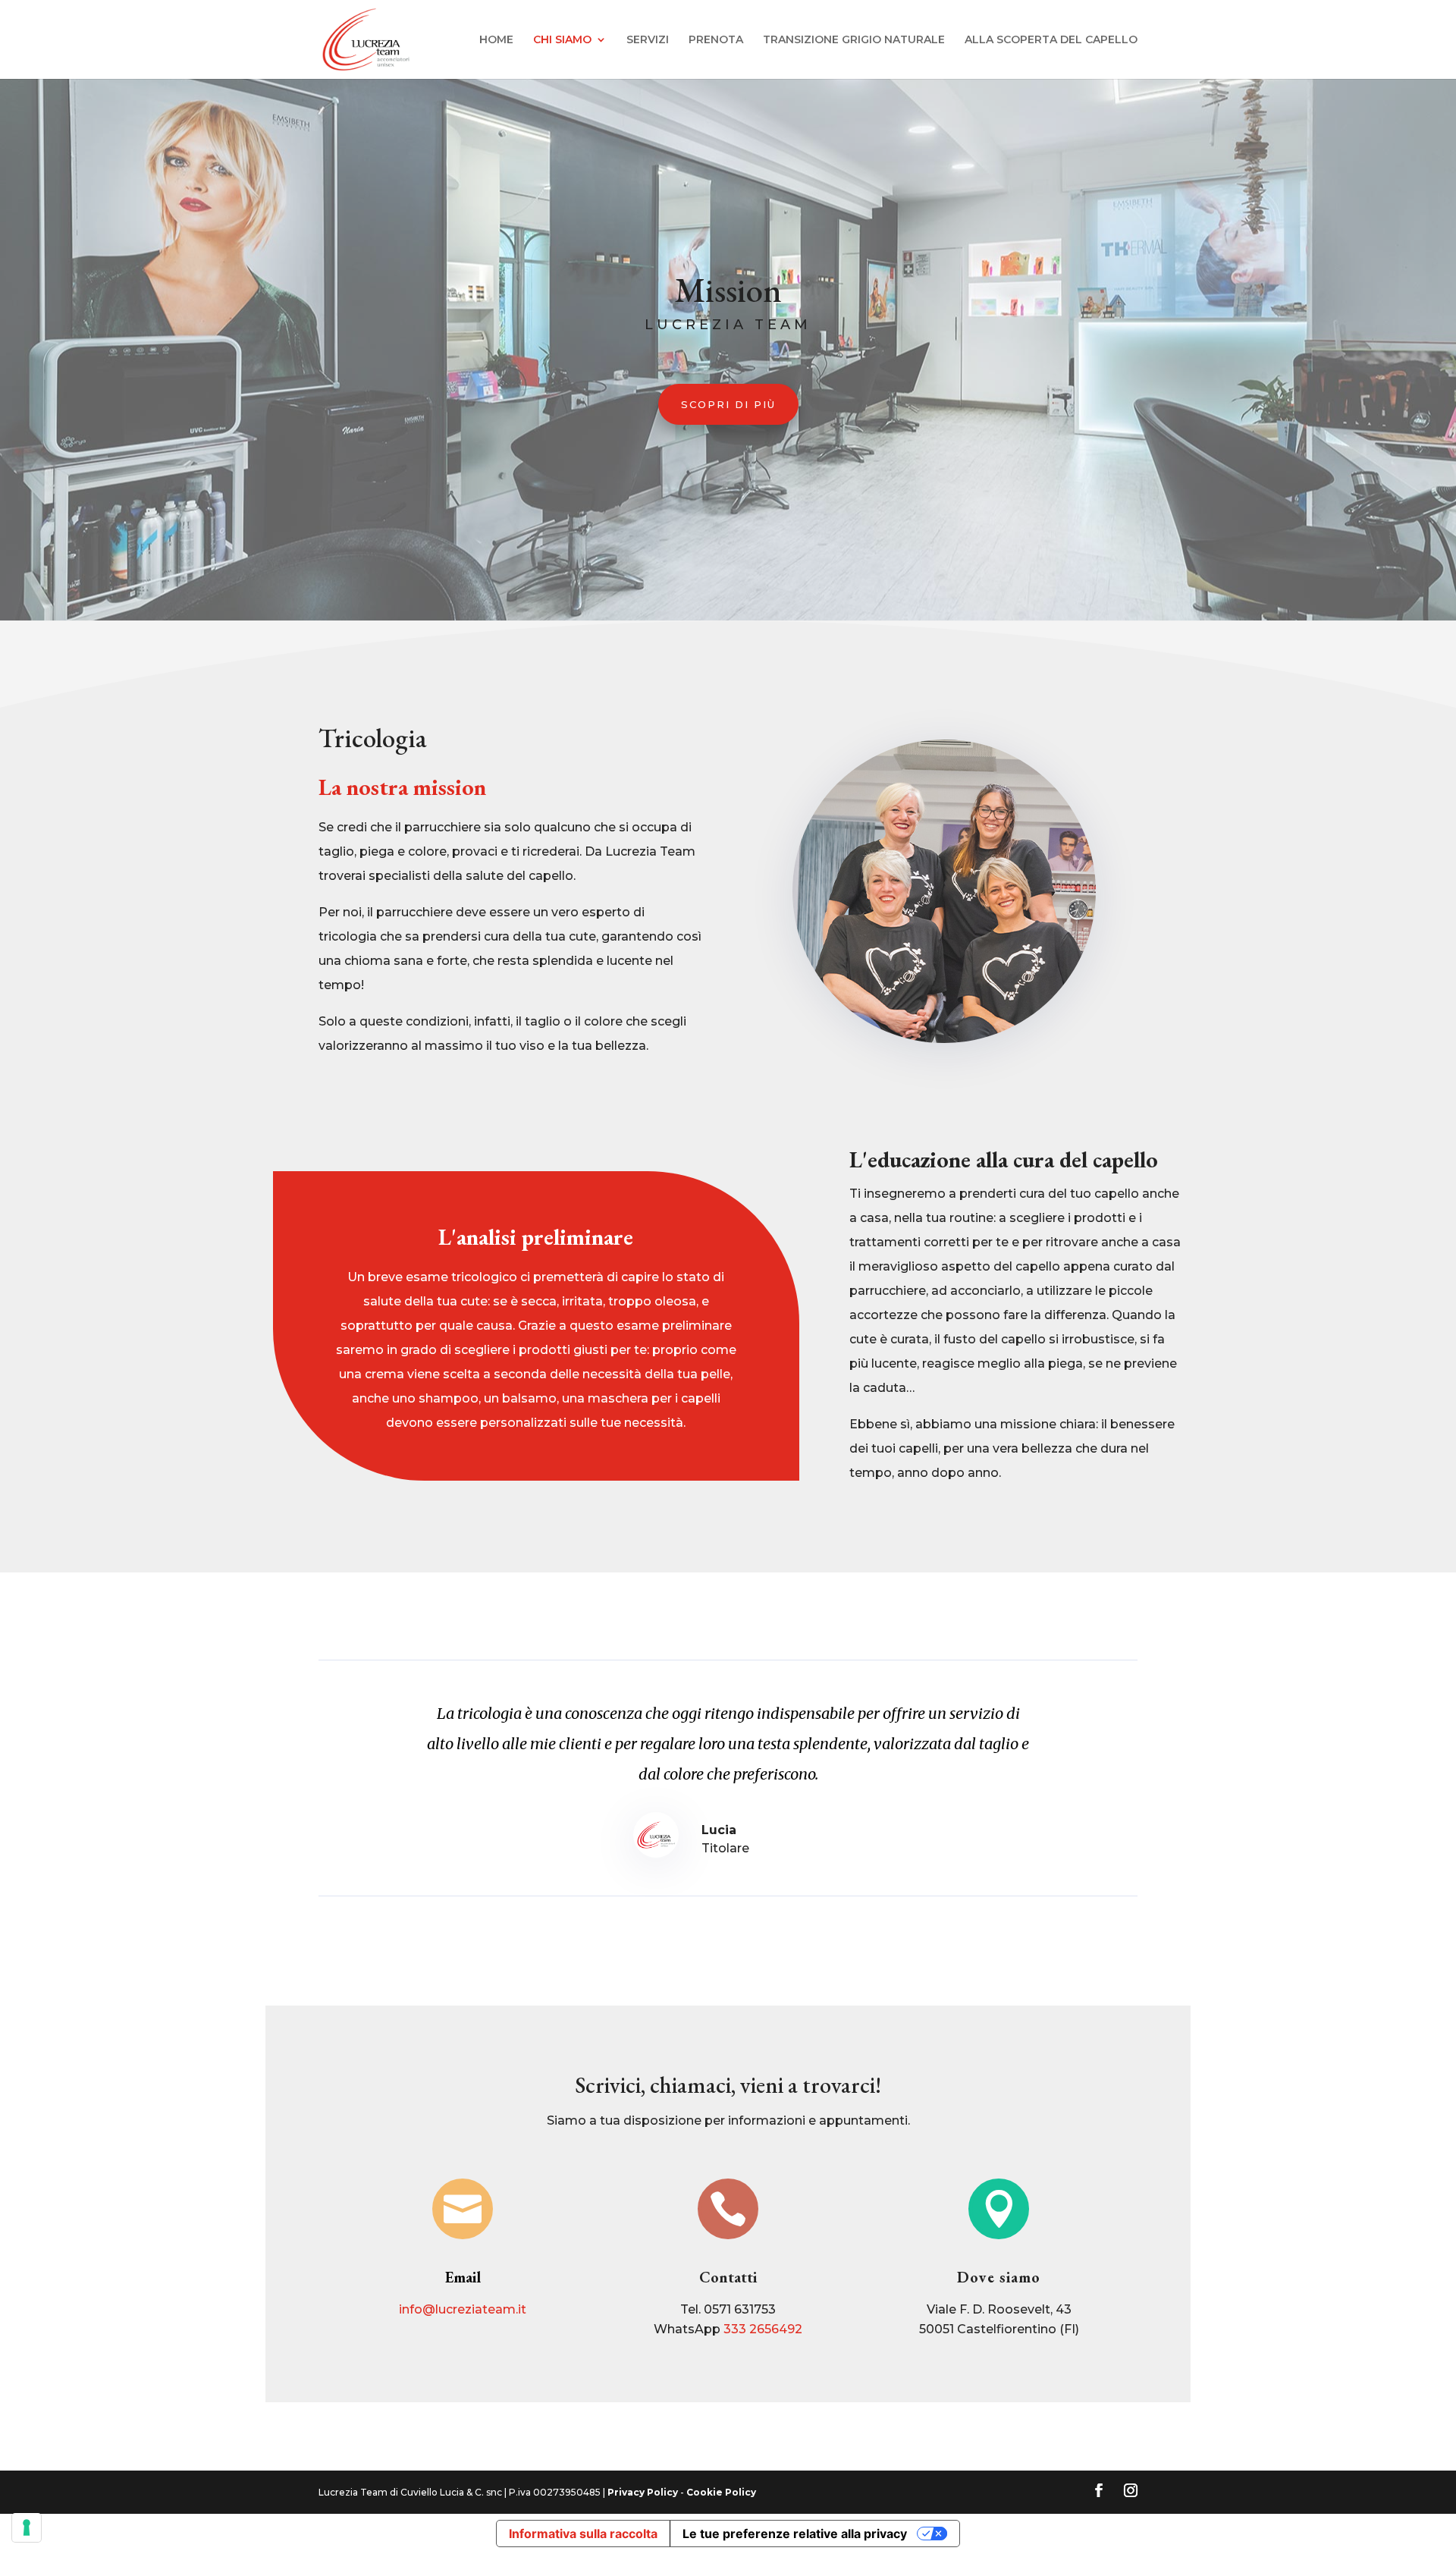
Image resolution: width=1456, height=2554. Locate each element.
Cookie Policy (721, 2492)
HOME (496, 40)
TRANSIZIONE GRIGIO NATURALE (854, 40)
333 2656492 (763, 2329)
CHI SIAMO (562, 40)
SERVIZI (648, 40)
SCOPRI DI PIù (728, 404)
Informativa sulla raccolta (583, 2534)
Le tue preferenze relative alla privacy (795, 2534)
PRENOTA (716, 40)
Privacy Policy (643, 2492)
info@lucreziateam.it (463, 2309)
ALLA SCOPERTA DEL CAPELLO (1051, 40)
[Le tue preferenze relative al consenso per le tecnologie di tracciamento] (27, 2527)
